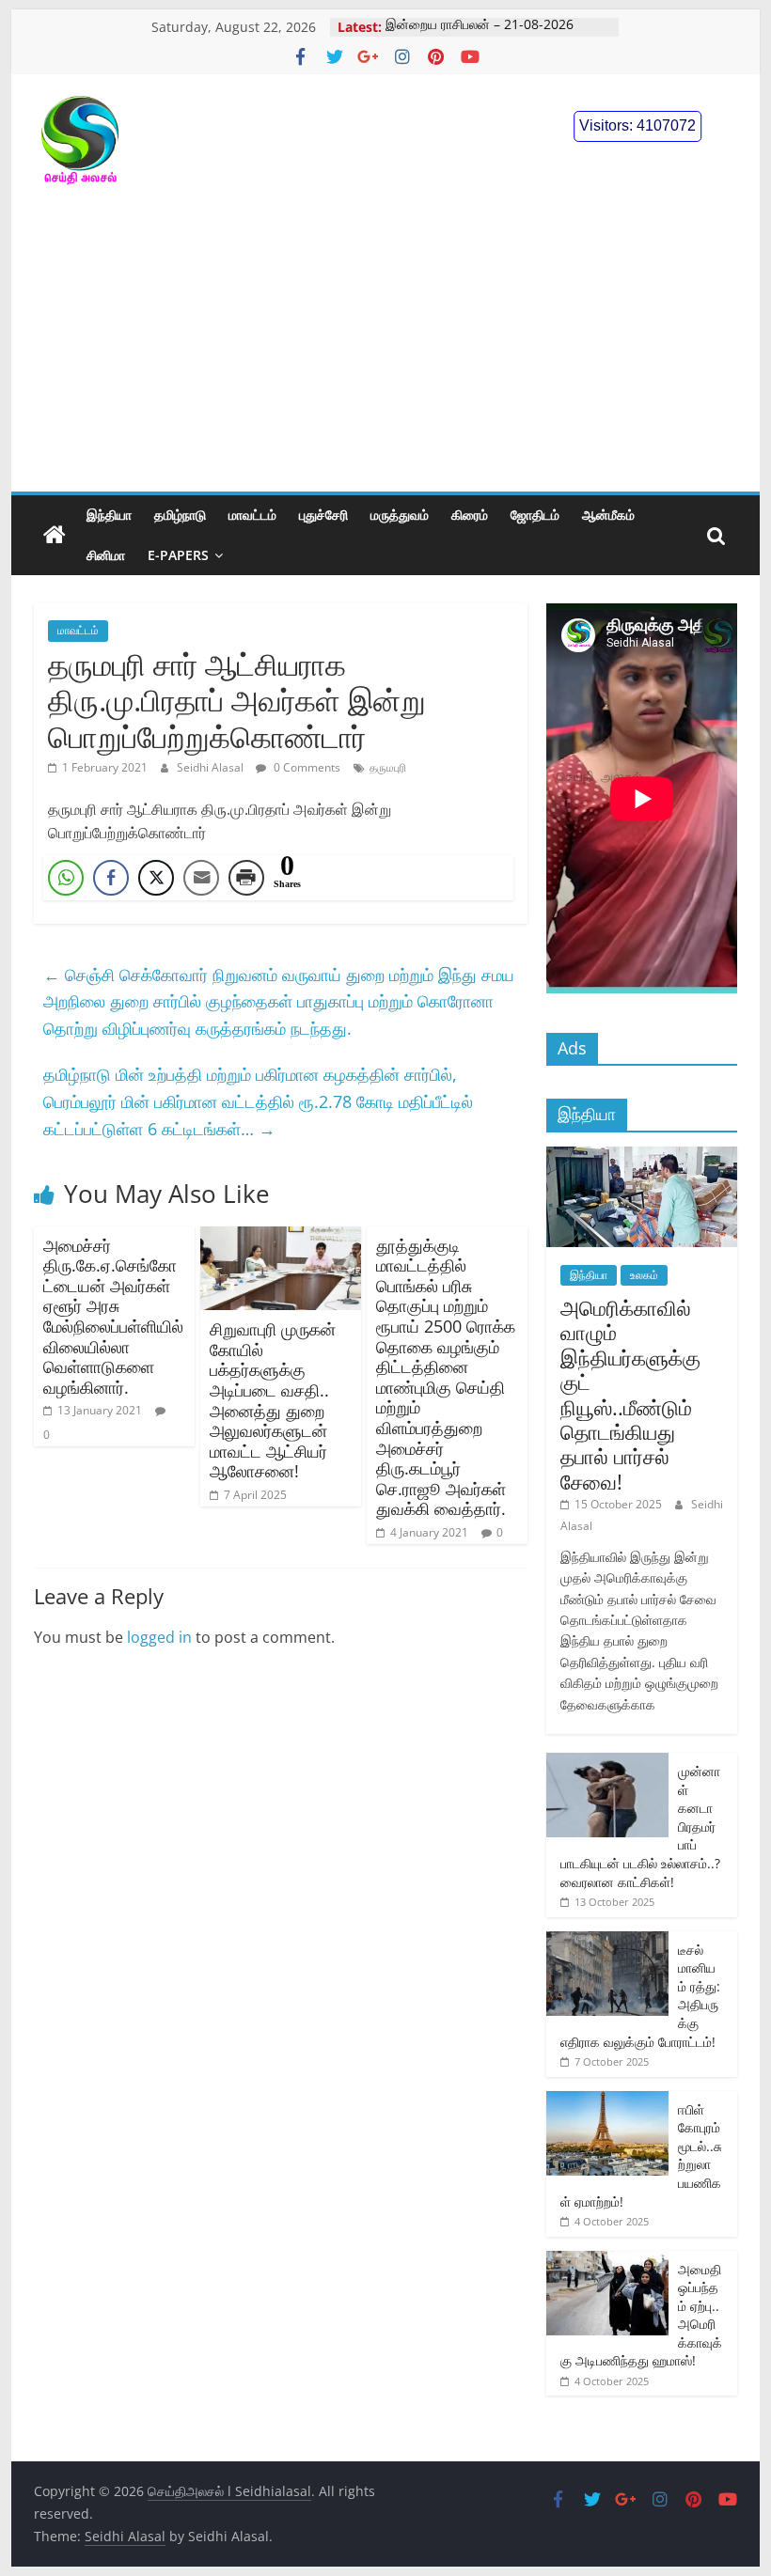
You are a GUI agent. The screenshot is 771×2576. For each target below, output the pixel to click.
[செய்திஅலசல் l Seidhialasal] (55, 536)
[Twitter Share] (156, 878)
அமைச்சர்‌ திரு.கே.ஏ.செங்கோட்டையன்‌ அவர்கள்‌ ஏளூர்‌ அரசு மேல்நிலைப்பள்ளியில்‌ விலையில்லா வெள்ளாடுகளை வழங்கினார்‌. (113, 1316)
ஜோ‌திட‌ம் (535, 515)
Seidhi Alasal (212, 767)
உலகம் (644, 1275)
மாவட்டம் (252, 515)
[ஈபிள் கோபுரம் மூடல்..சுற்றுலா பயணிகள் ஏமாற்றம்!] (607, 2101)
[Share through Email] (201, 878)
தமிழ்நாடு (180, 515)
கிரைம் (470, 515)
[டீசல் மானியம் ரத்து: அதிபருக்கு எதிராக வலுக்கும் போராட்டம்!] (607, 1941)
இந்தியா (109, 515)
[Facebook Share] (111, 878)
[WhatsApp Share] (66, 878)
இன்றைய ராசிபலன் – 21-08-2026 (480, 27)
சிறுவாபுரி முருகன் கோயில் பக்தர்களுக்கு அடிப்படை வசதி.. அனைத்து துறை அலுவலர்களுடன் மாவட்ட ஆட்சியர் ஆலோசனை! (273, 1400)
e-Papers (178, 555)
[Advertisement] (385, 351)
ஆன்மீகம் (608, 515)
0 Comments (306, 767)
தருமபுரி (388, 767)
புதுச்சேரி (323, 515)
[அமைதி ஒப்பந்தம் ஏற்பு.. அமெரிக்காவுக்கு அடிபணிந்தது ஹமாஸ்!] (607, 2261)
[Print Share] (246, 878)
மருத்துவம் (400, 515)
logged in (159, 1637)
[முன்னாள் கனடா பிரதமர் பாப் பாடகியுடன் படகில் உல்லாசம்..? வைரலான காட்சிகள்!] (607, 1763)
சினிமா (106, 555)
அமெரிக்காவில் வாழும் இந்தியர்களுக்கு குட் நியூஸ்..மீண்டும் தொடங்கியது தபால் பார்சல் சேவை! (630, 1394)
